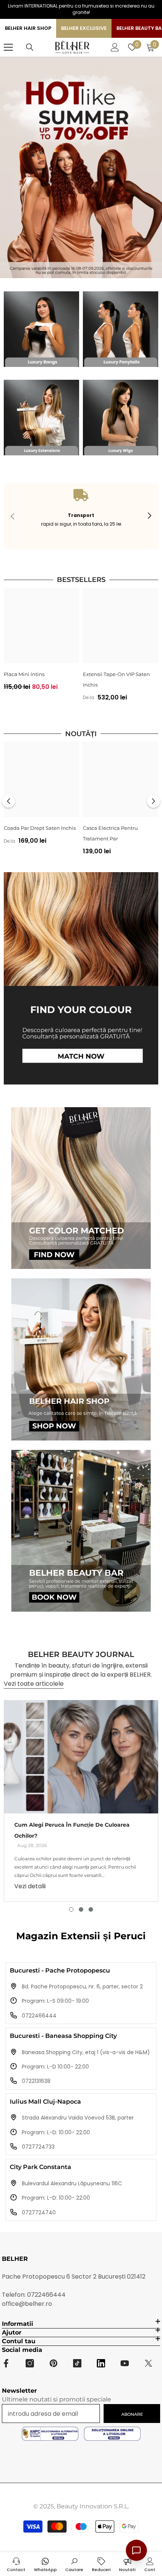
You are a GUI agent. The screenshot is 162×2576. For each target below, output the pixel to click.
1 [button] (71, 1909)
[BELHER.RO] (41, 329)
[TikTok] (77, 2363)
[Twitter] (148, 2363)
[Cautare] (30, 47)
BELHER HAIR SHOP (28, 28)
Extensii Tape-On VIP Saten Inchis (116, 679)
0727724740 (39, 2212)
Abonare (132, 2414)
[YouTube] (125, 2363)
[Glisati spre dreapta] (149, 516)
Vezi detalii (30, 1886)
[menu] (8, 47)
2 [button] (81, 1909)
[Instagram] (30, 2363)
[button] (8, 801)
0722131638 (36, 2081)
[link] (81, 516)
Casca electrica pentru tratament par (110, 833)
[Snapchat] (101, 2363)
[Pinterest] (53, 2363)
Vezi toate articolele (34, 1684)
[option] (41, 642)
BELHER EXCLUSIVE (84, 28)
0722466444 (39, 2016)
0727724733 (38, 2147)
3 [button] (91, 1909)
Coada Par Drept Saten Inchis (40, 828)
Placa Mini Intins (24, 674)
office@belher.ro (27, 2304)
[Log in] (115, 47)
